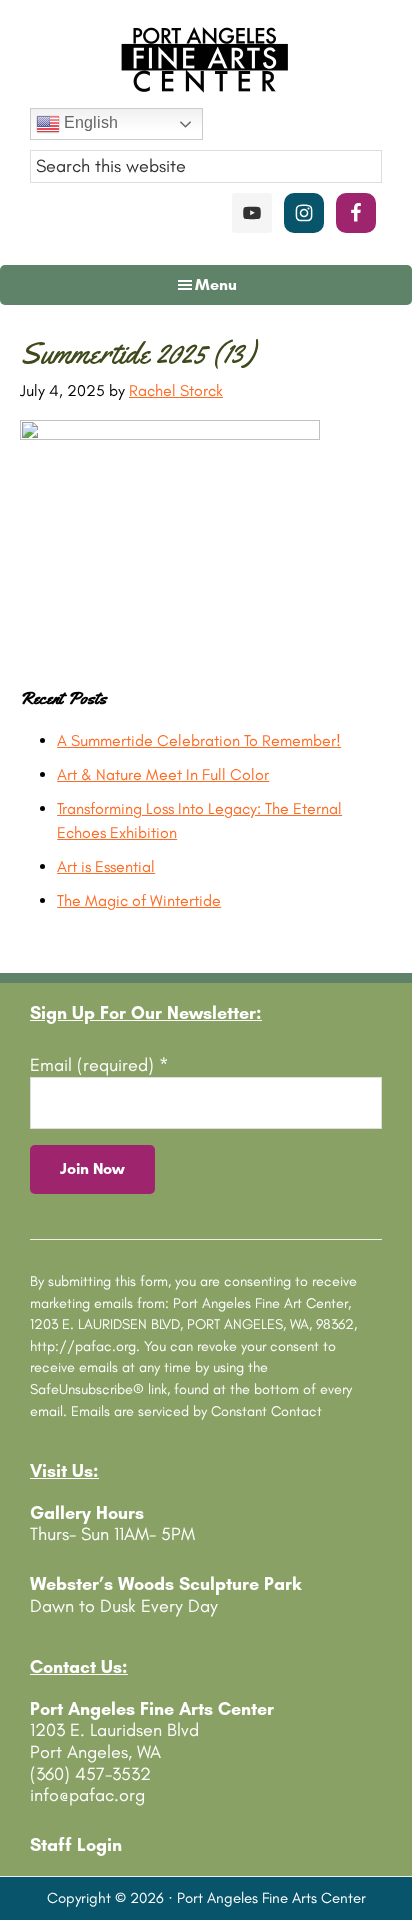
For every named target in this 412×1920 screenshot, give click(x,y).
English (89, 122)
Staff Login (76, 1845)
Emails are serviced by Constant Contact (196, 1411)
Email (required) (99, 1065)
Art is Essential (106, 866)
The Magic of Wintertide (139, 900)
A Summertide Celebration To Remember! (199, 740)
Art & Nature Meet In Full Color (163, 774)
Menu (216, 284)
